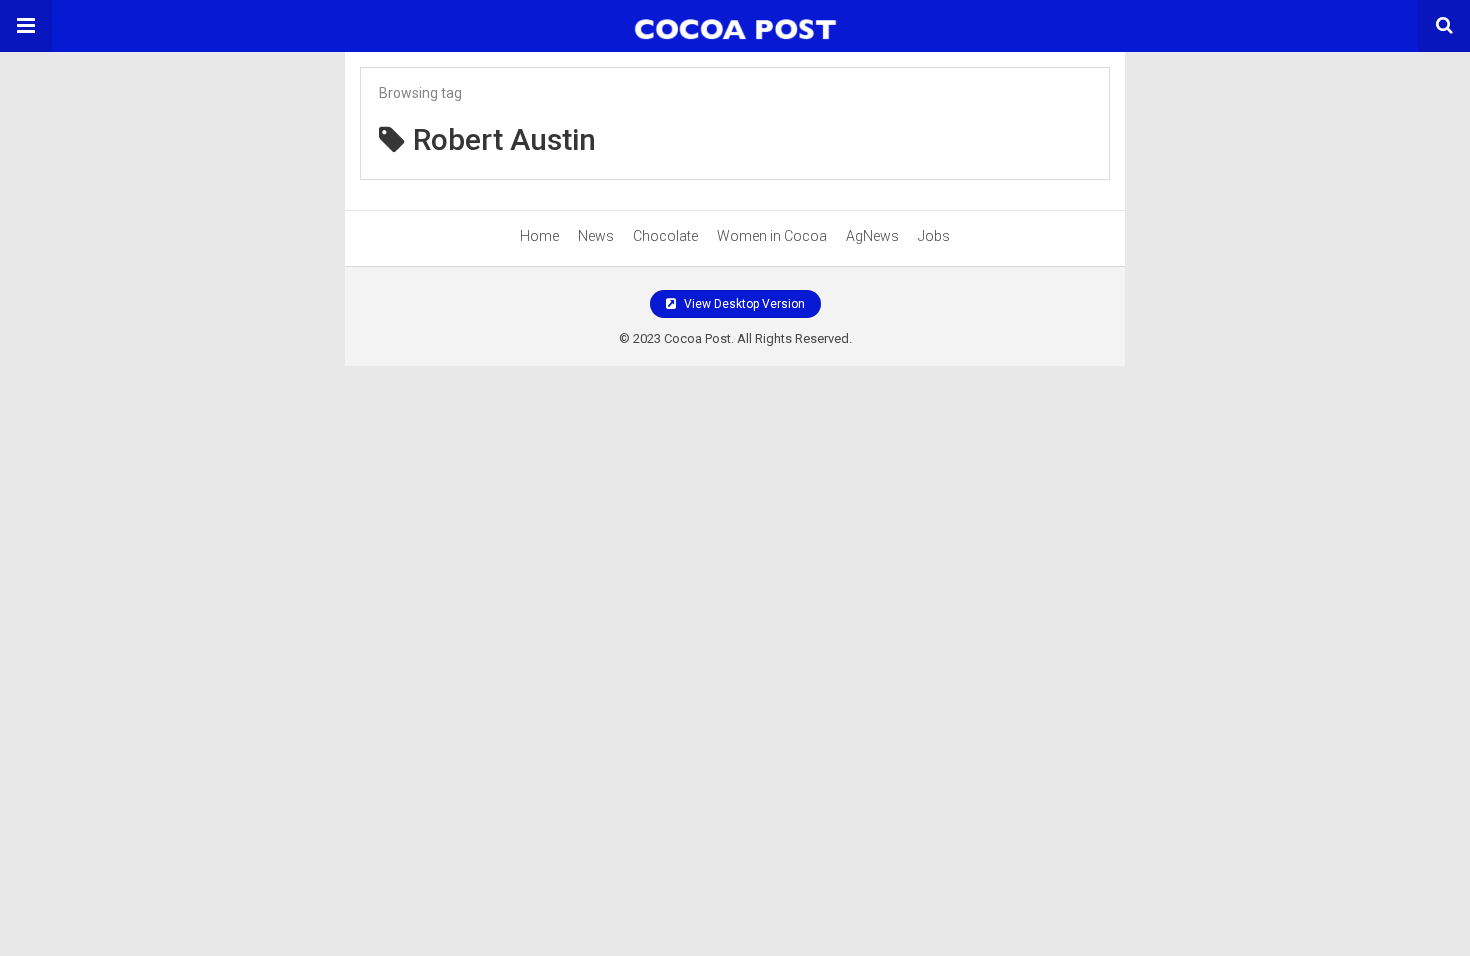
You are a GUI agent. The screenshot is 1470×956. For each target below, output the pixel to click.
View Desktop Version (743, 304)
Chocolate (665, 236)
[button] (26, 26)
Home (539, 236)
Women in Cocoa (772, 236)
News (596, 236)
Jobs (934, 236)
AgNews (872, 236)
